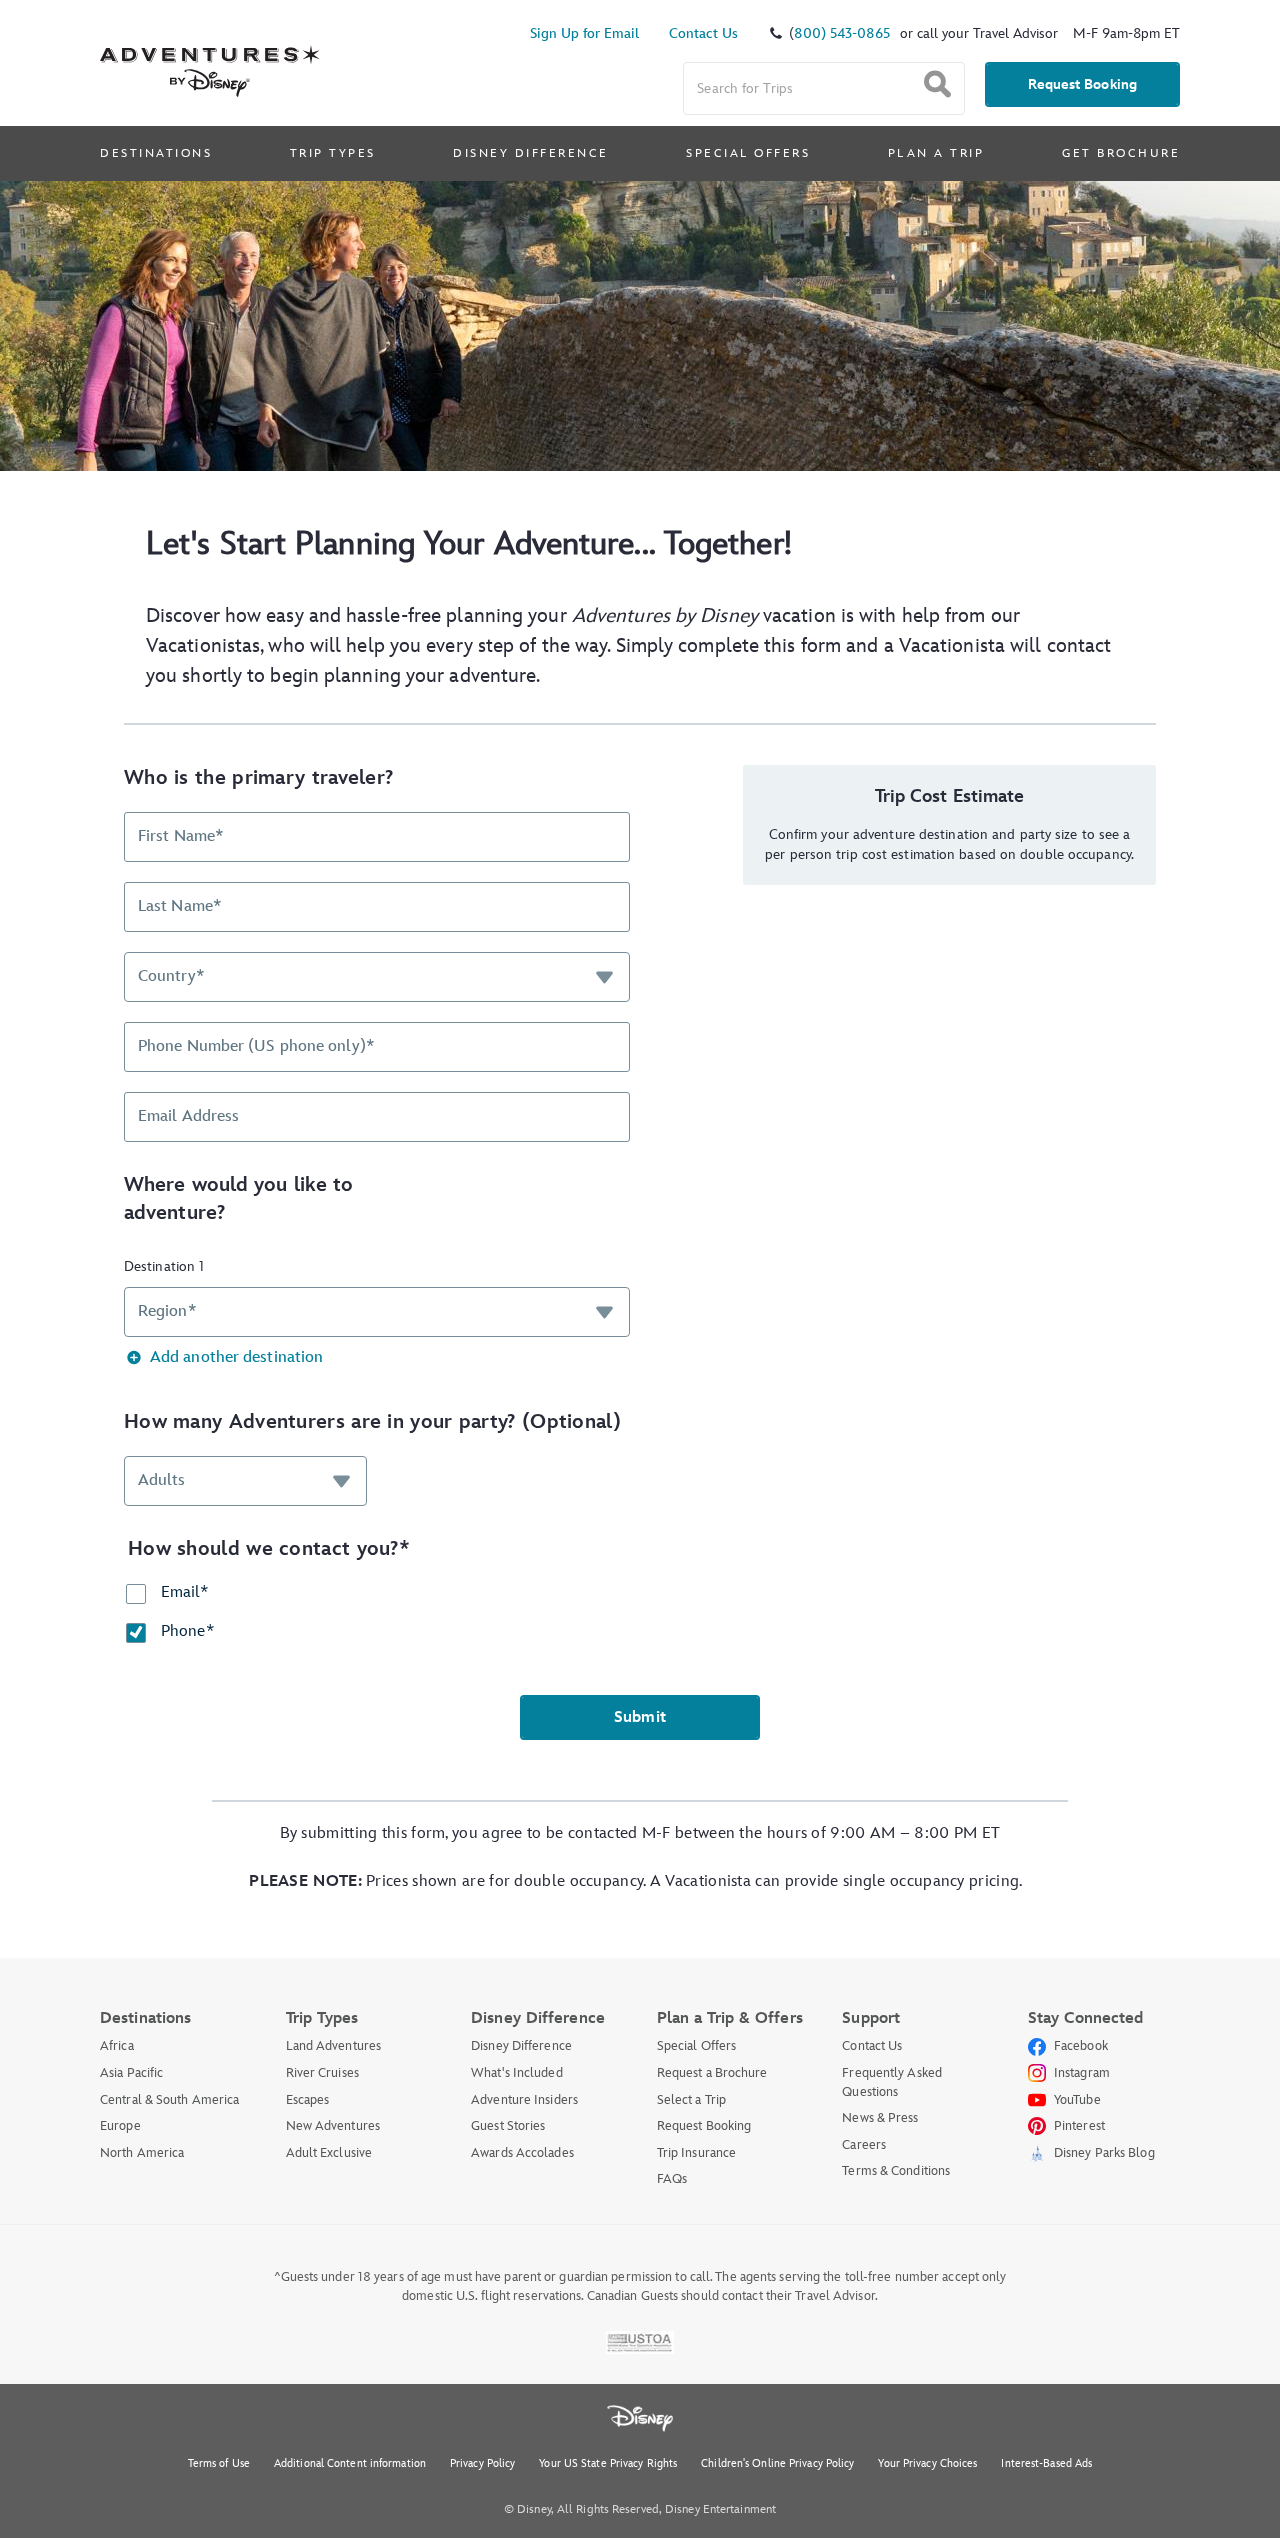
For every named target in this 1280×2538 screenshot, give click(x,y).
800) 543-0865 (842, 33)
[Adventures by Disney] (210, 48)
